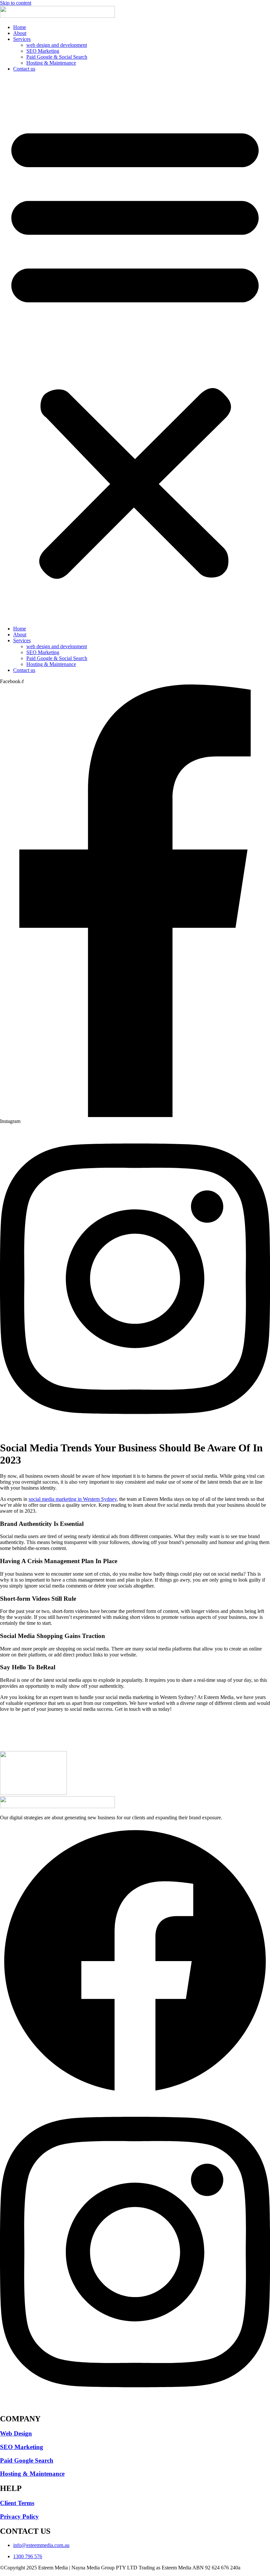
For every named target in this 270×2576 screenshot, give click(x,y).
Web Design (16, 2433)
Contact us (24, 69)
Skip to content (16, 3)
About (20, 33)
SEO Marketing (43, 51)
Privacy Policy (19, 2516)
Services (22, 39)
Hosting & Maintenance (51, 63)
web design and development (57, 45)
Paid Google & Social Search (57, 57)
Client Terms (17, 2503)
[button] (135, 349)
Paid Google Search (27, 2460)
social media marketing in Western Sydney (73, 1499)
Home (20, 27)
